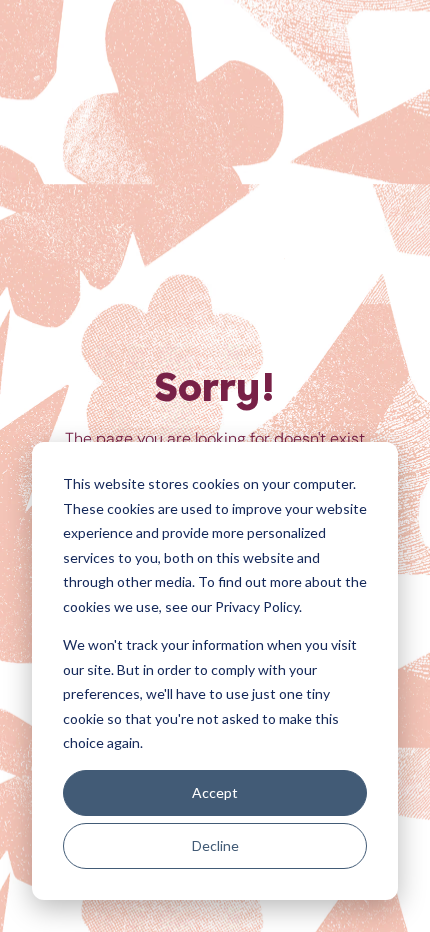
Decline (215, 845)
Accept (215, 792)
